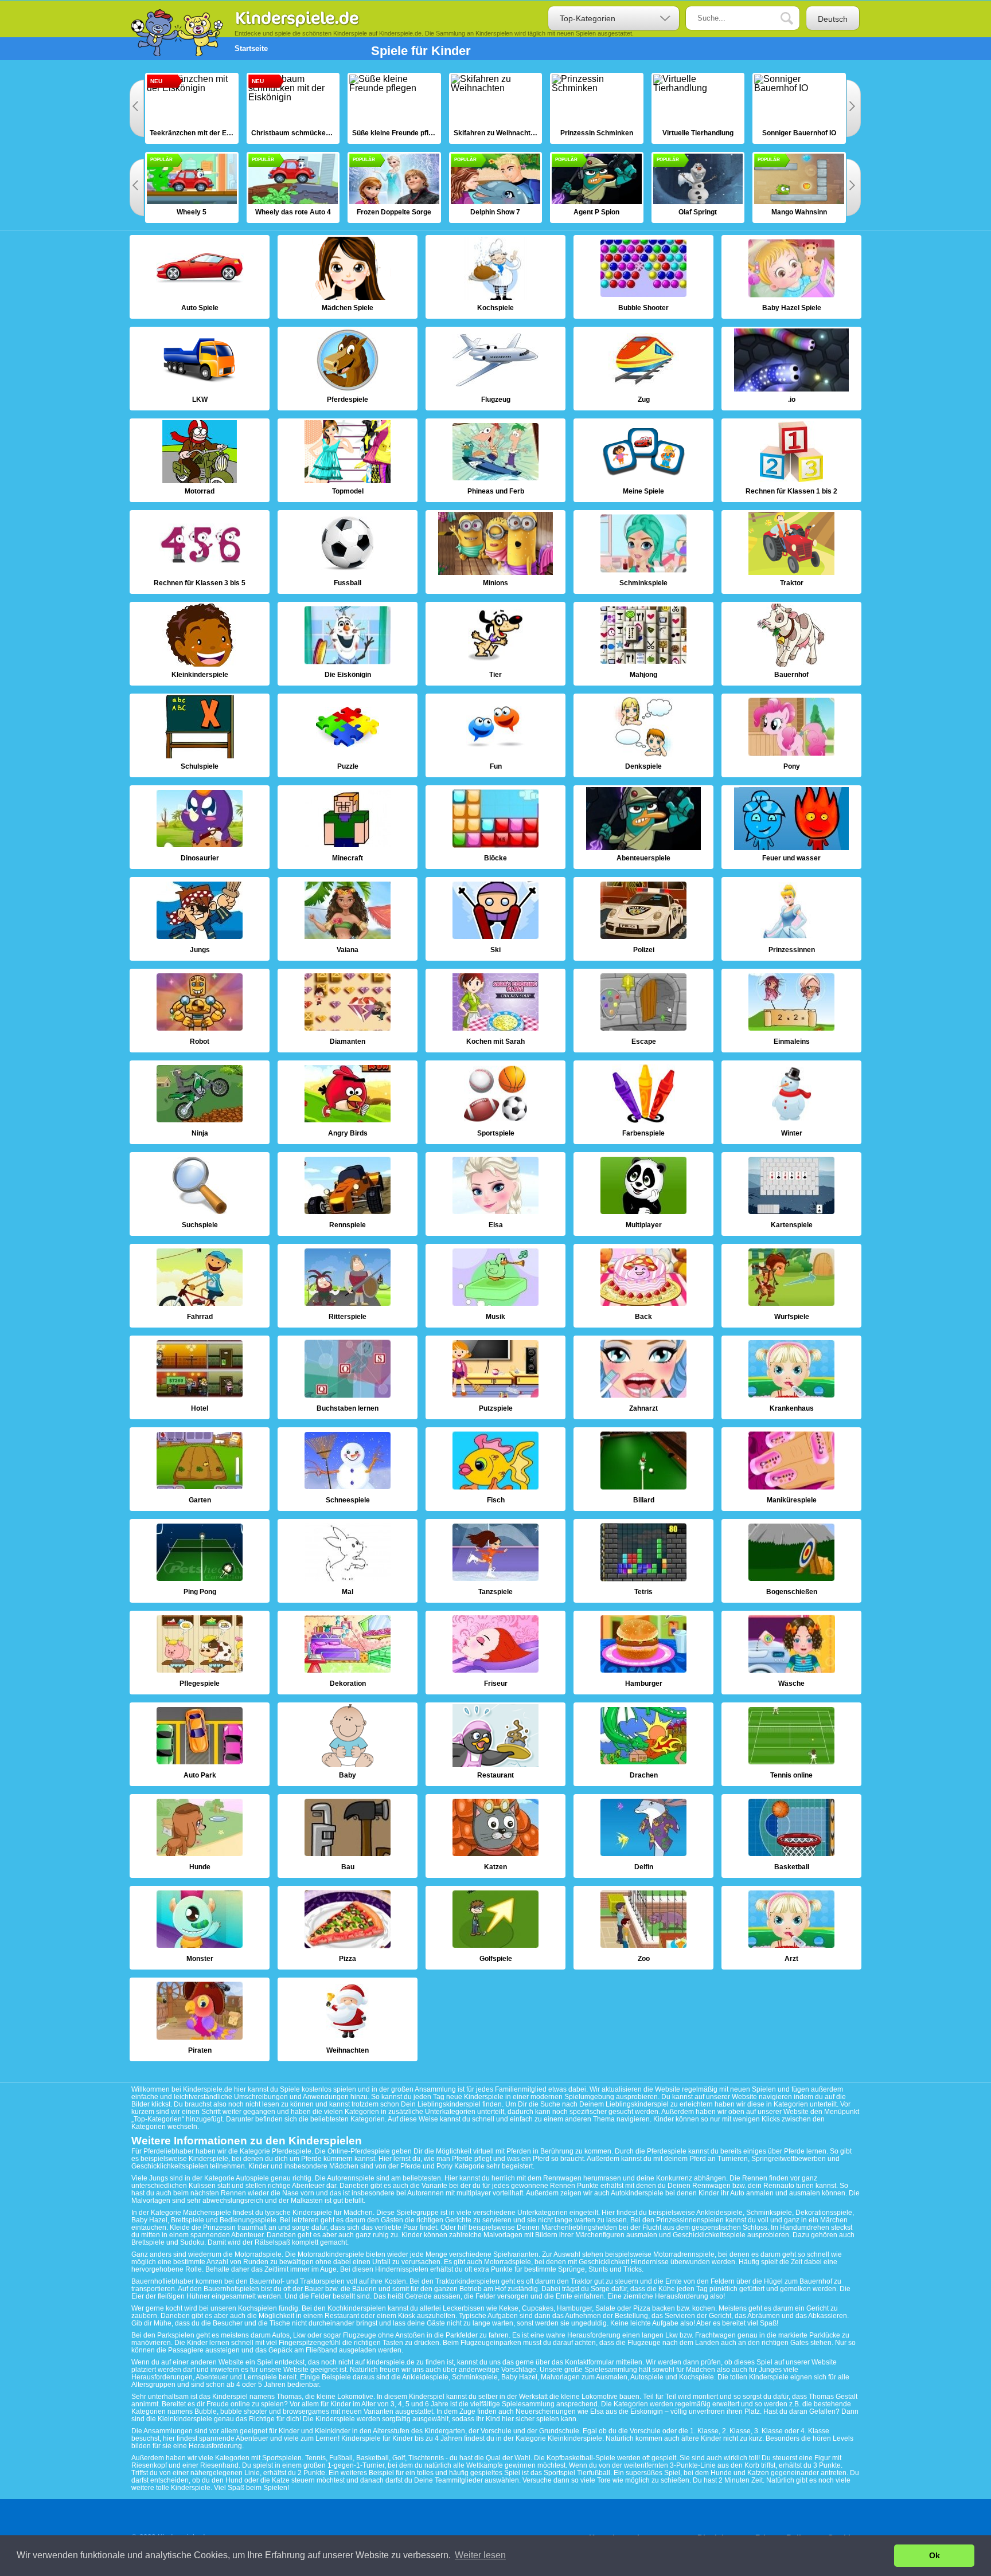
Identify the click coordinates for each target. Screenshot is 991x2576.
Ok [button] (935, 2555)
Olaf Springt (698, 187)
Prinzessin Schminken (597, 108)
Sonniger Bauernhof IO (799, 108)
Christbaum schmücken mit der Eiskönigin (293, 108)
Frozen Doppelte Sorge (394, 187)
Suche (795, 19)
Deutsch (833, 19)
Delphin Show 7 (496, 187)
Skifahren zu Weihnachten (496, 108)
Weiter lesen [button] (480, 2555)
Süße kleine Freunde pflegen (394, 108)
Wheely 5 (192, 187)
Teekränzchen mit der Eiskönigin (192, 108)
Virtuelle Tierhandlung (698, 108)
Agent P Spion (597, 187)
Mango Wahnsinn (799, 187)
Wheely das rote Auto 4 (293, 187)
